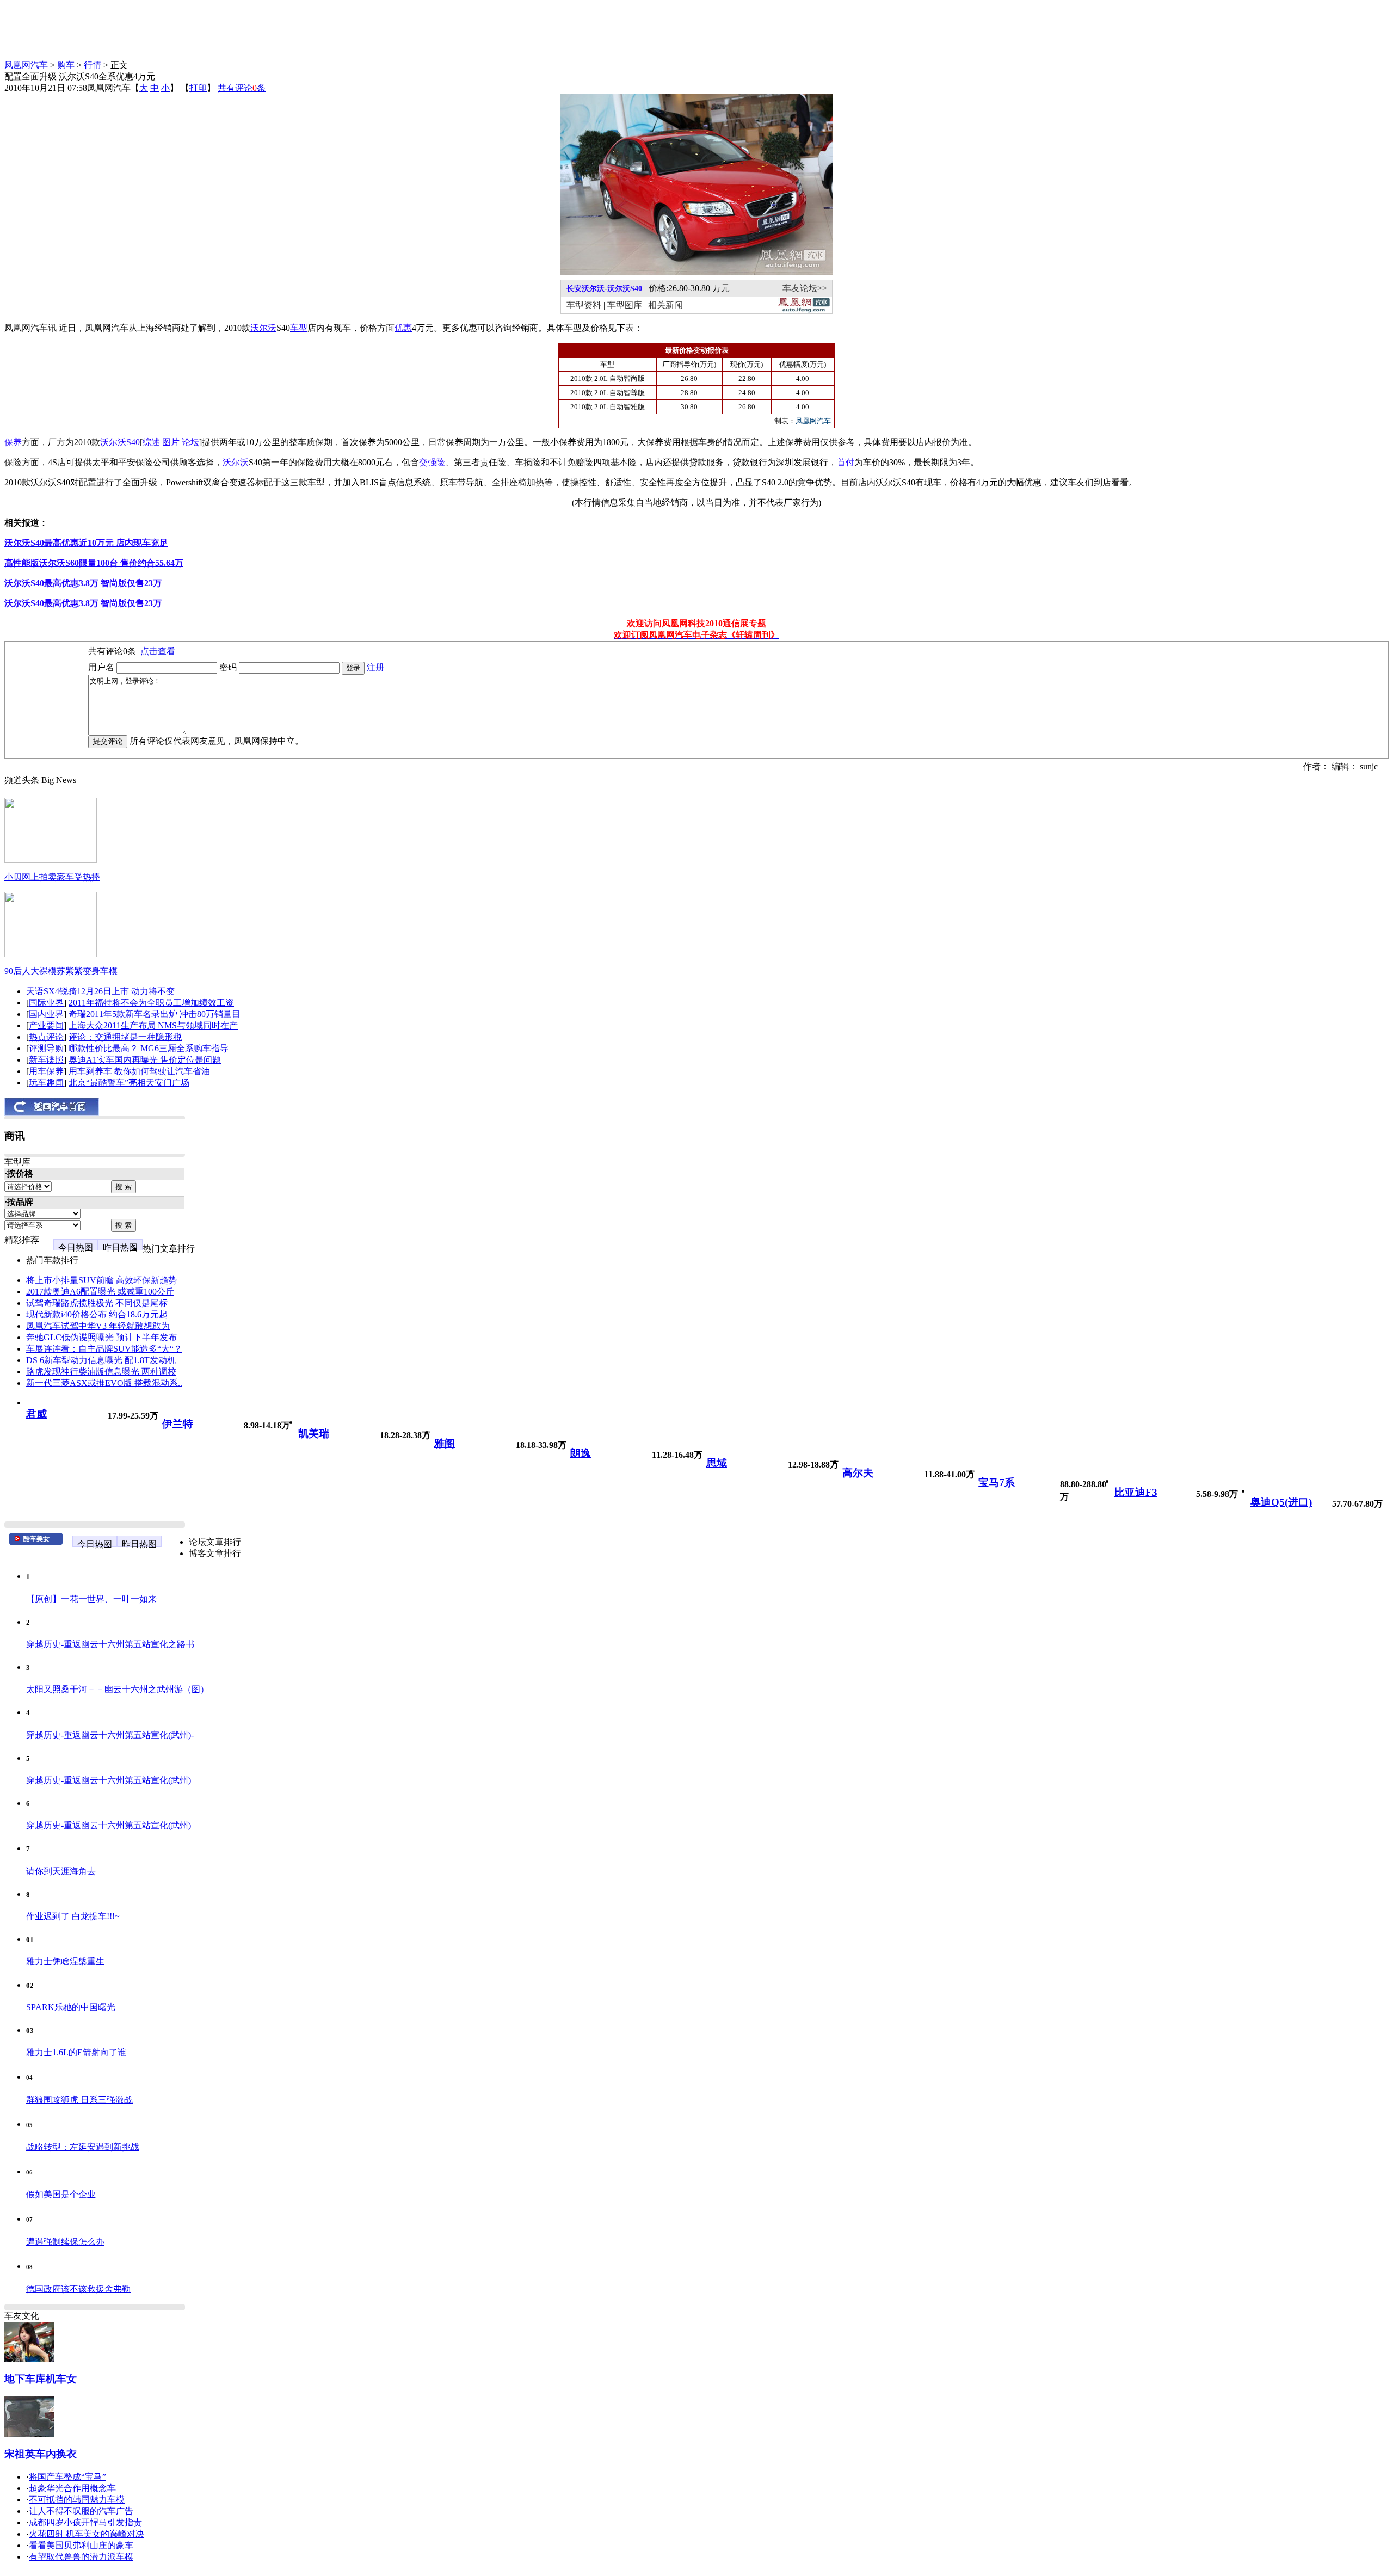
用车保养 (46, 1071)
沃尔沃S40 (625, 289)
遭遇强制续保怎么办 (65, 2242)
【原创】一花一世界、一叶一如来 (91, 1599)
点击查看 (158, 651)
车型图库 (625, 305)
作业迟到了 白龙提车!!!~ (73, 1916)
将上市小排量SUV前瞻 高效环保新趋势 (101, 1280)
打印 (198, 88)
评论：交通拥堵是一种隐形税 (125, 1037)
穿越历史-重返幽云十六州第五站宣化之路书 (110, 1644)
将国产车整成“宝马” (67, 2477)
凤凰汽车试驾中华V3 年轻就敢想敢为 (98, 1326)
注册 (375, 667)
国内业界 (46, 1014)
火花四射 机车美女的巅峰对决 (87, 2534)
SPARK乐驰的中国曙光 (71, 2007)
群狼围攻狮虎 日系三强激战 (79, 2100)
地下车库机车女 (41, 2379)
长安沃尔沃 (585, 289)
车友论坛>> (805, 288)
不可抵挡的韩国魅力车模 (77, 2500)
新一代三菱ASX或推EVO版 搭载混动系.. (104, 1383)
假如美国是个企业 (61, 2194)
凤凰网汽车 (26, 65)
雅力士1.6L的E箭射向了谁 (76, 2052)
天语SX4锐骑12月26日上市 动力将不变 (100, 991)
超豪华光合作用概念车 (72, 2488)
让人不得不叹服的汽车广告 (81, 2511)
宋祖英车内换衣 (41, 2454)
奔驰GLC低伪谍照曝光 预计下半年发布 (101, 1337)
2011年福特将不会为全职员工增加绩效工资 (151, 1003)
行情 (93, 65)
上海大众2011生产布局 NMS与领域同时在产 (153, 1025)
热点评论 (46, 1037)
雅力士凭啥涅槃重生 (65, 1961)
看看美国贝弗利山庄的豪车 (81, 2545)
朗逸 (581, 1453)
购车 (66, 65)
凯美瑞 (314, 1434)
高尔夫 (858, 1473)
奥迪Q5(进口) (1281, 1502)
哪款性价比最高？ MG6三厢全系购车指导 (149, 1048)
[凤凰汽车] (804, 310)
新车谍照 (46, 1060)
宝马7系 (997, 1483)
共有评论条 (242, 88)
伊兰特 (178, 1424)
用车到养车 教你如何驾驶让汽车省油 (139, 1071)
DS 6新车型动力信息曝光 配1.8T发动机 (101, 1360)
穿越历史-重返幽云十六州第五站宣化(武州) (109, 1780)
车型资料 (584, 305)
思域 (717, 1463)
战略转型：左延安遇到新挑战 (83, 2147)
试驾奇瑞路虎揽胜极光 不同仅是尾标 (97, 1303)
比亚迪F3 (1136, 1492)
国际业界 (46, 1003)
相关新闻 (665, 305)
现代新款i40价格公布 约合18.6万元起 (97, 1314)
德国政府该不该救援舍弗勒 (78, 2289)
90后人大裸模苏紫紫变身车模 (61, 971)
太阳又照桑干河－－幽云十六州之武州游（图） (118, 1689)
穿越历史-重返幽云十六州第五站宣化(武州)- (110, 1735)
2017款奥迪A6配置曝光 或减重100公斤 (100, 1292)
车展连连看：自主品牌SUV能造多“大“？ (104, 1349)
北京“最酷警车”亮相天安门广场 (129, 1083)
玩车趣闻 (46, 1083)
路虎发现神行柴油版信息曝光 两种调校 (101, 1372)
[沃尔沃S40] (696, 272)
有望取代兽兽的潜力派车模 (81, 2557)
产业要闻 (46, 1025)
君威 (36, 1414)
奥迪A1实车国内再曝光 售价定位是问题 (145, 1060)
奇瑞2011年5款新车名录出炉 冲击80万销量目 (155, 1014)
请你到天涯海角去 (61, 1871)
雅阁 (445, 1443)
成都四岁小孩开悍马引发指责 (85, 2522)
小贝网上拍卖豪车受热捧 (52, 877)
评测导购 (46, 1048)
